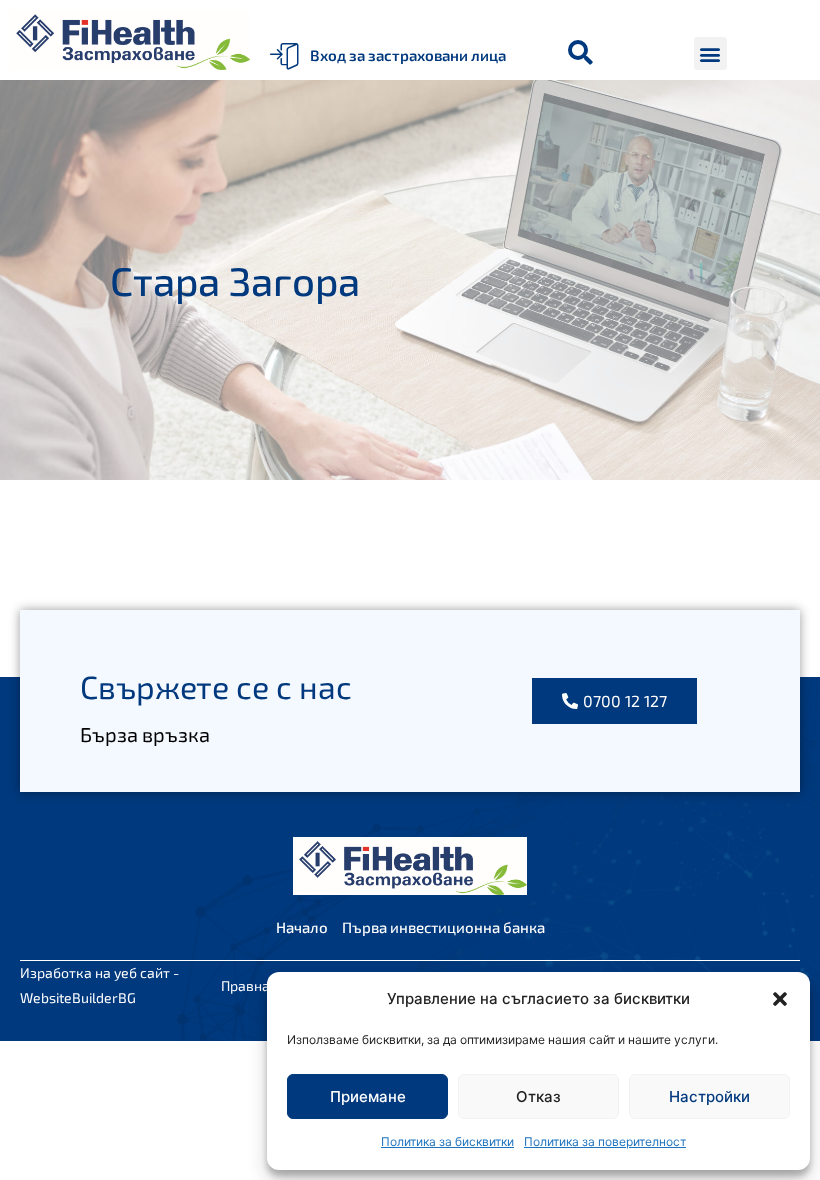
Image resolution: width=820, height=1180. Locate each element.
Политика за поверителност (605, 1141)
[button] (780, 999)
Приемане (368, 1096)
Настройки (709, 1096)
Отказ (538, 1096)
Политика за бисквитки (447, 1141)
